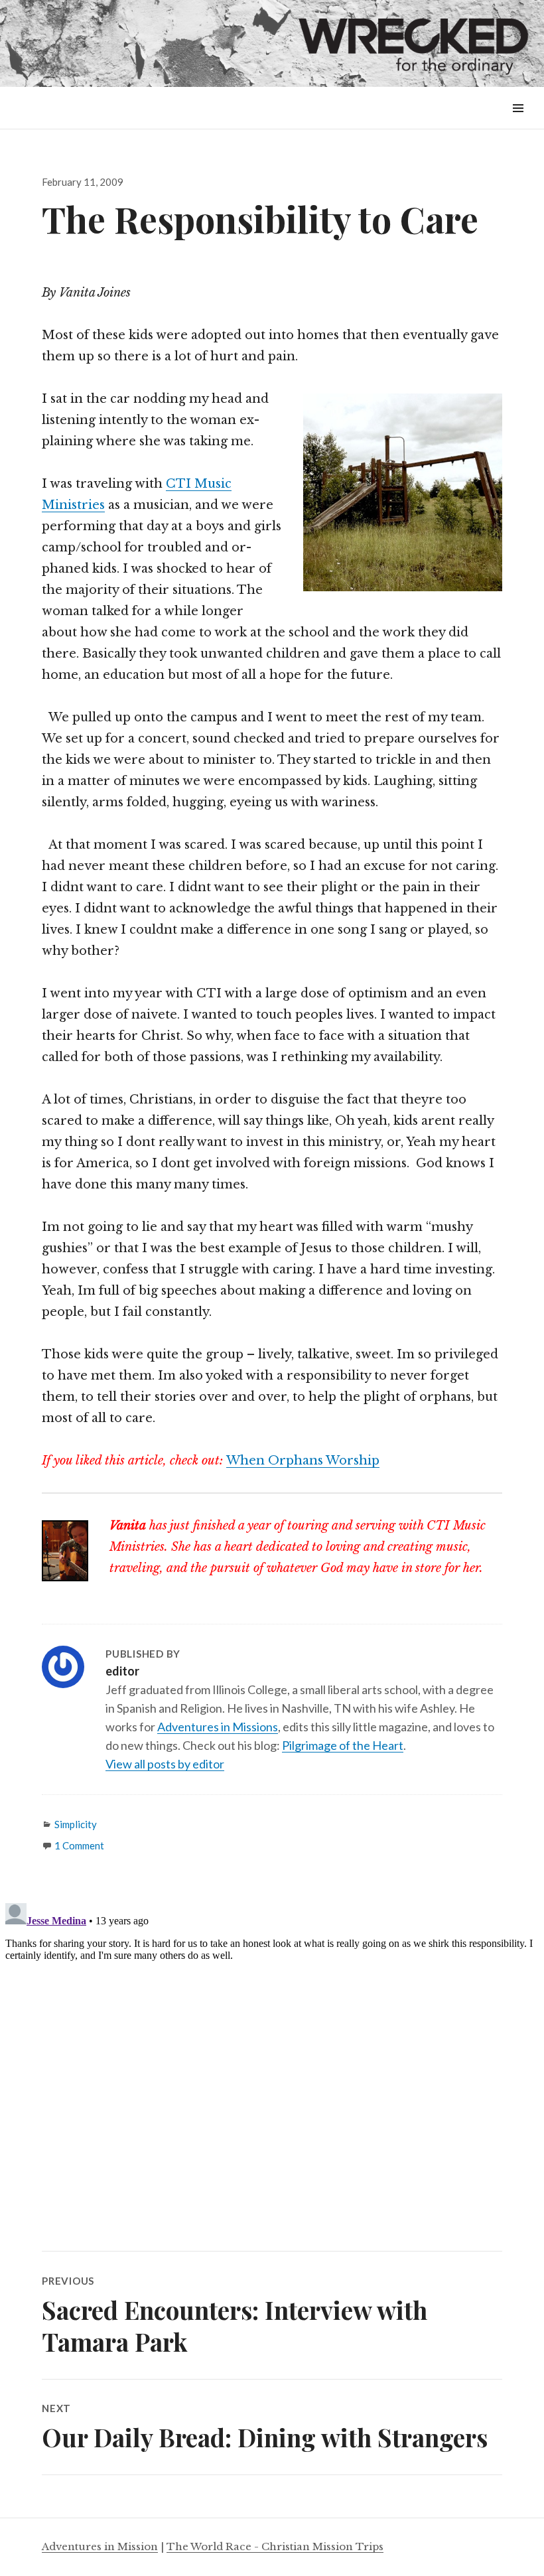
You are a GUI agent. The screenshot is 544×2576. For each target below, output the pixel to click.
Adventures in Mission (100, 2546)
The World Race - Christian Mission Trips (275, 2546)
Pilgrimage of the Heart (343, 1745)
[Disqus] (272, 2064)
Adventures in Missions (218, 1727)
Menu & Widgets (518, 123)
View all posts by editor (165, 1764)
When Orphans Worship (303, 1461)
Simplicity (76, 1824)
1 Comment (79, 1845)
